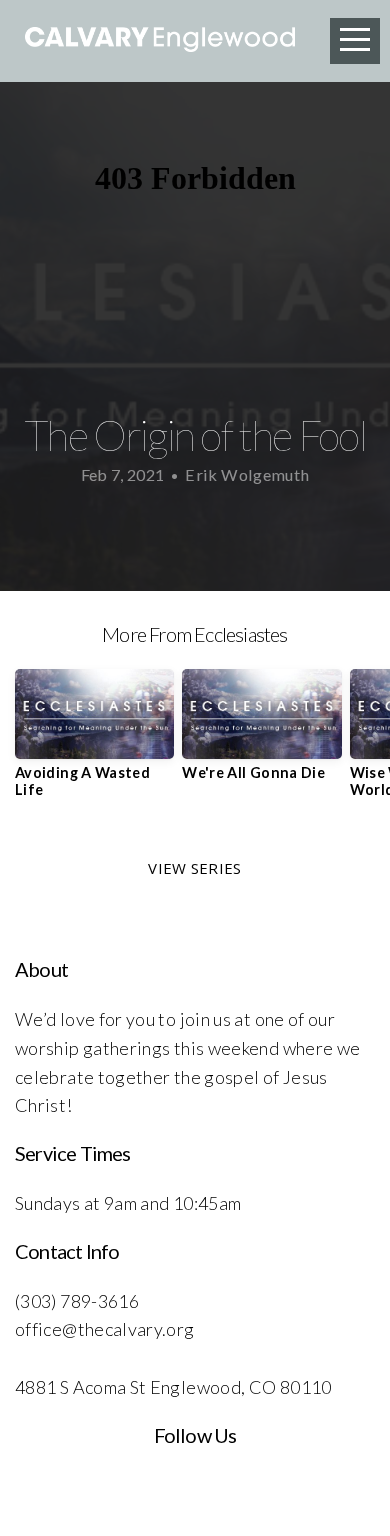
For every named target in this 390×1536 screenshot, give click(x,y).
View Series (194, 868)
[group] (94, 741)
